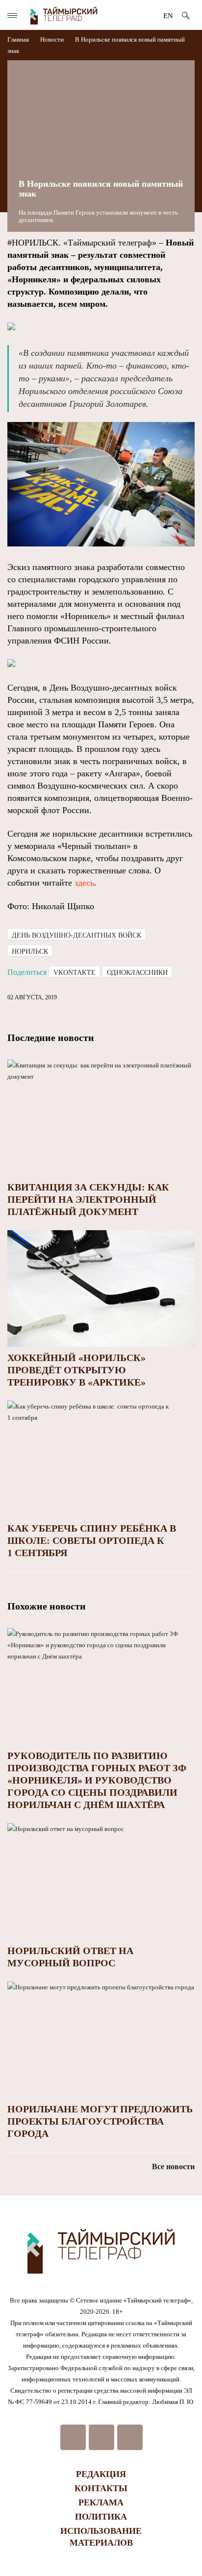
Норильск (30, 952)
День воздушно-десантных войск (76, 935)
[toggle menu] (12, 15)
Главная (19, 39)
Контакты (101, 2488)
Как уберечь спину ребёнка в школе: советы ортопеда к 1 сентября (92, 1540)
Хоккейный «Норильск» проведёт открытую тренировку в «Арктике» (76, 1370)
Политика (101, 2517)
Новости (52, 39)
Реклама (101, 2502)
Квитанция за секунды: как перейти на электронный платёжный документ (88, 1199)
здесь (84, 883)
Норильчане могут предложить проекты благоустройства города (100, 2121)
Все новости (173, 2167)
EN (168, 16)
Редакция (101, 2474)
